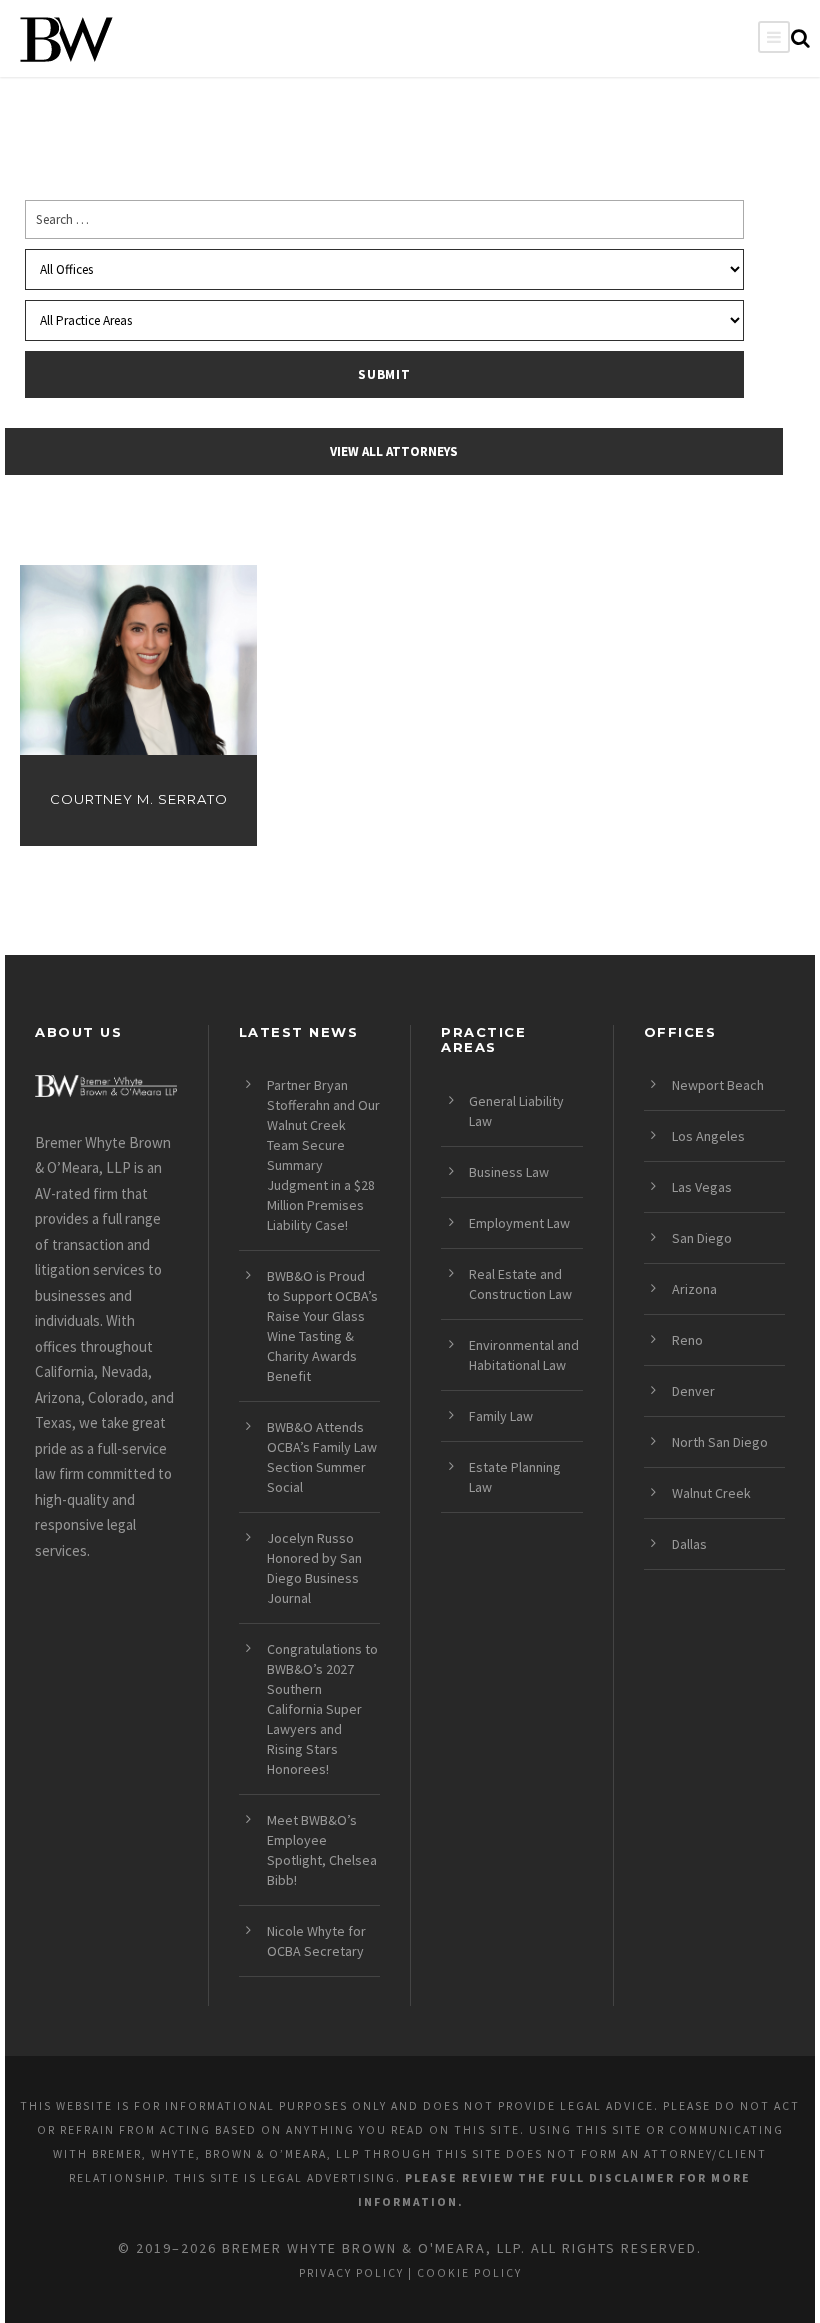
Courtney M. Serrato (139, 799)
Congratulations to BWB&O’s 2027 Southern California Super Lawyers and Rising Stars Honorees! (322, 1709)
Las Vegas (702, 1187)
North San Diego (720, 1442)
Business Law (509, 1172)
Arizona (694, 1289)
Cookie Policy (469, 2273)
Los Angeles (708, 1136)
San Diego (702, 1238)
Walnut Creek (711, 1493)
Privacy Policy (351, 2273)
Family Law (501, 1416)
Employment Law (519, 1223)
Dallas (689, 1544)
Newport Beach (718, 1085)
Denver (693, 1391)
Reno (687, 1340)
